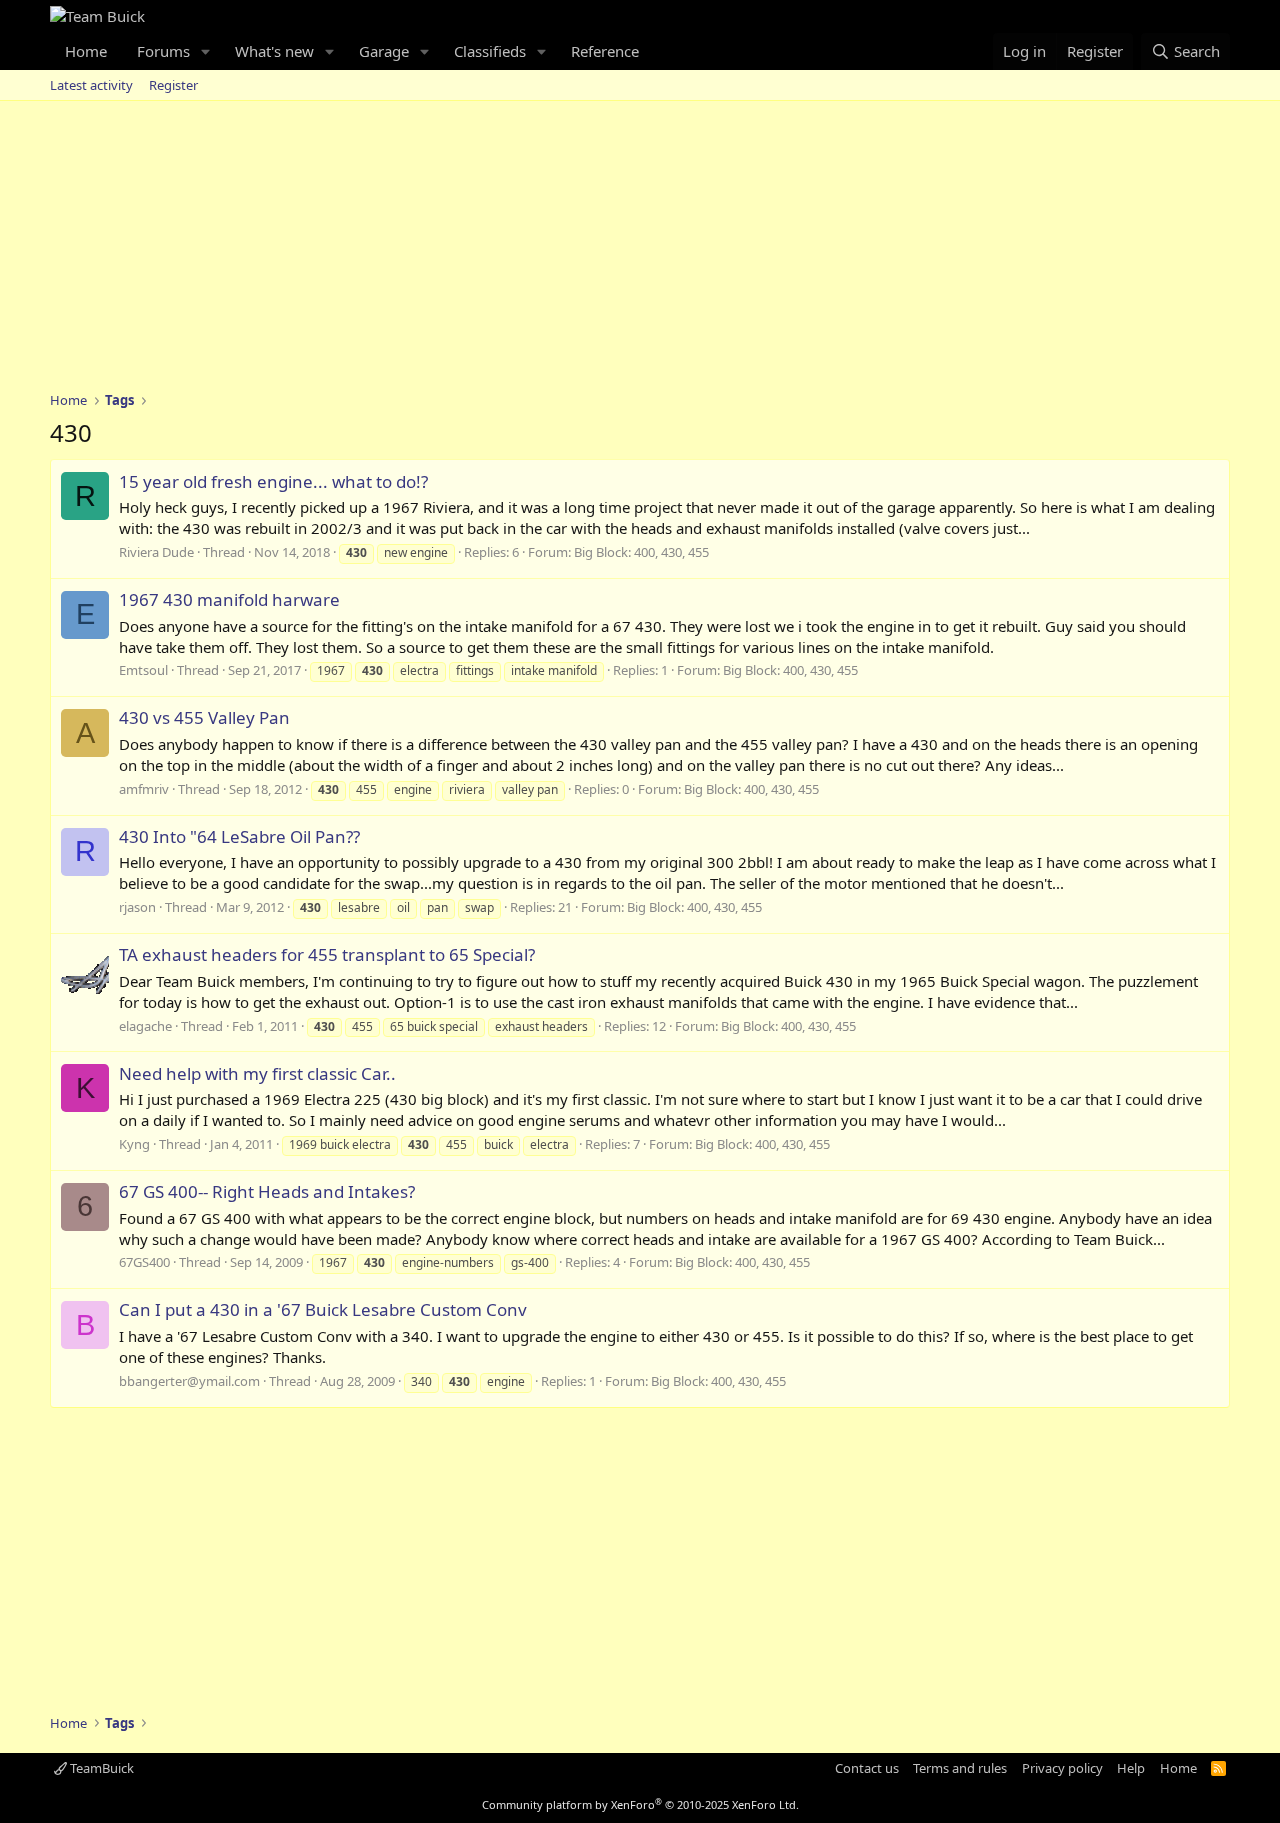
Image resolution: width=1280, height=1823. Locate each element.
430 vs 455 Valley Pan (204, 717)
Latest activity (91, 85)
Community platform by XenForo (640, 1804)
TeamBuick (100, 1768)
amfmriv (144, 789)
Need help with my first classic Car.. (257, 1073)
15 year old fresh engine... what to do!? (273, 481)
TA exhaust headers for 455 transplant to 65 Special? (327, 954)
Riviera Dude (156, 552)
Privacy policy (1062, 1768)
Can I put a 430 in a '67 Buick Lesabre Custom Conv (323, 1309)
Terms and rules (960, 1768)
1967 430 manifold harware (229, 599)
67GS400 (144, 1262)
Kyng (134, 1144)
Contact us (867, 1768)
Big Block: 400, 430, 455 (641, 552)
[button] (206, 51)
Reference (605, 51)
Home (86, 51)
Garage (384, 51)
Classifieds (490, 51)
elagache (145, 1026)
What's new (274, 51)
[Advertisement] (640, 251)
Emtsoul (143, 670)
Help (1131, 1768)
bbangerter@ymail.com (189, 1381)
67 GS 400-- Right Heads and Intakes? (267, 1191)
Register (173, 85)
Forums (163, 51)
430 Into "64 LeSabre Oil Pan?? (239, 836)
